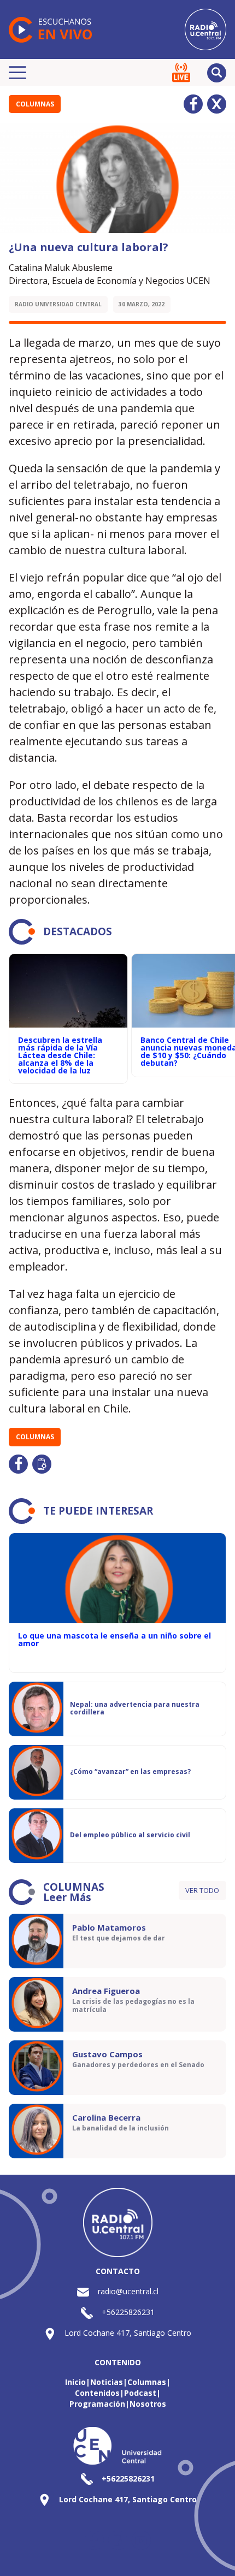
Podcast (140, 2393)
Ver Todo (202, 1890)
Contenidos (97, 2393)
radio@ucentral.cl (128, 2291)
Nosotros (148, 2404)
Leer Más (67, 1897)
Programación (97, 2404)
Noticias (107, 2382)
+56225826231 (128, 2312)
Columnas (35, 104)
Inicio (75, 2382)
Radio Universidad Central (58, 304)
